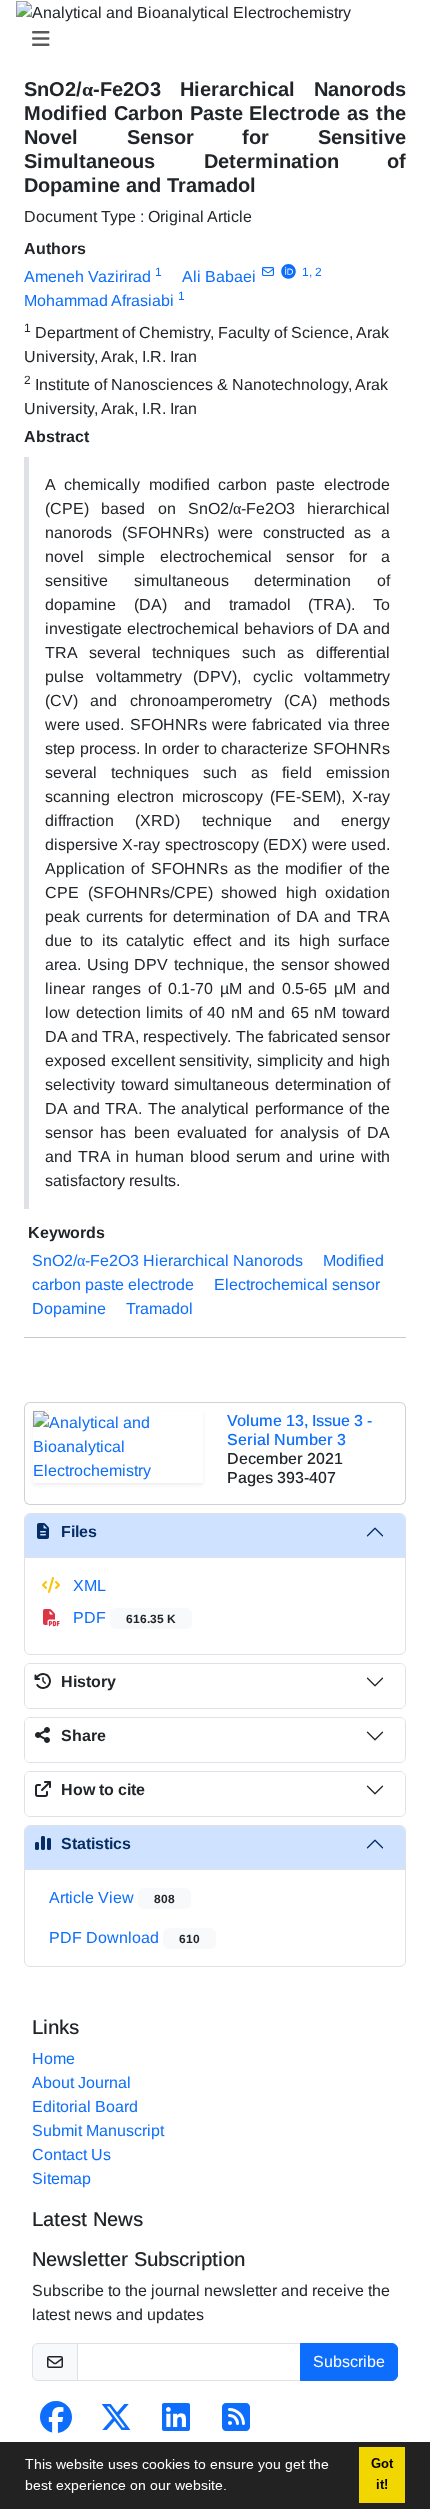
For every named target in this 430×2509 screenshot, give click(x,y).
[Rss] (236, 2423)
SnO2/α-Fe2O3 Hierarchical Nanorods (167, 1260)
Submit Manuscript (98, 2130)
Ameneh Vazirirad (87, 276)
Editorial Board (85, 2106)
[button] (234, 2488)
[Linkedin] (176, 2423)
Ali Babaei (219, 276)
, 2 (315, 272)
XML (87, 1585)
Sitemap (61, 2178)
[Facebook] (56, 2423)
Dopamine (69, 1308)
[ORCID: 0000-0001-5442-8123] (288, 272)
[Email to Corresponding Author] (267, 272)
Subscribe (349, 2361)
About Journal (81, 2082)
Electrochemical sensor (297, 1284)
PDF (122, 1617)
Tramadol (159, 1308)
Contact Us (71, 2154)
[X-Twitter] (116, 2423)
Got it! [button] (382, 2474)
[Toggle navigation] (209, 39)
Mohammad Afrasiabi (99, 300)
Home (53, 2058)
